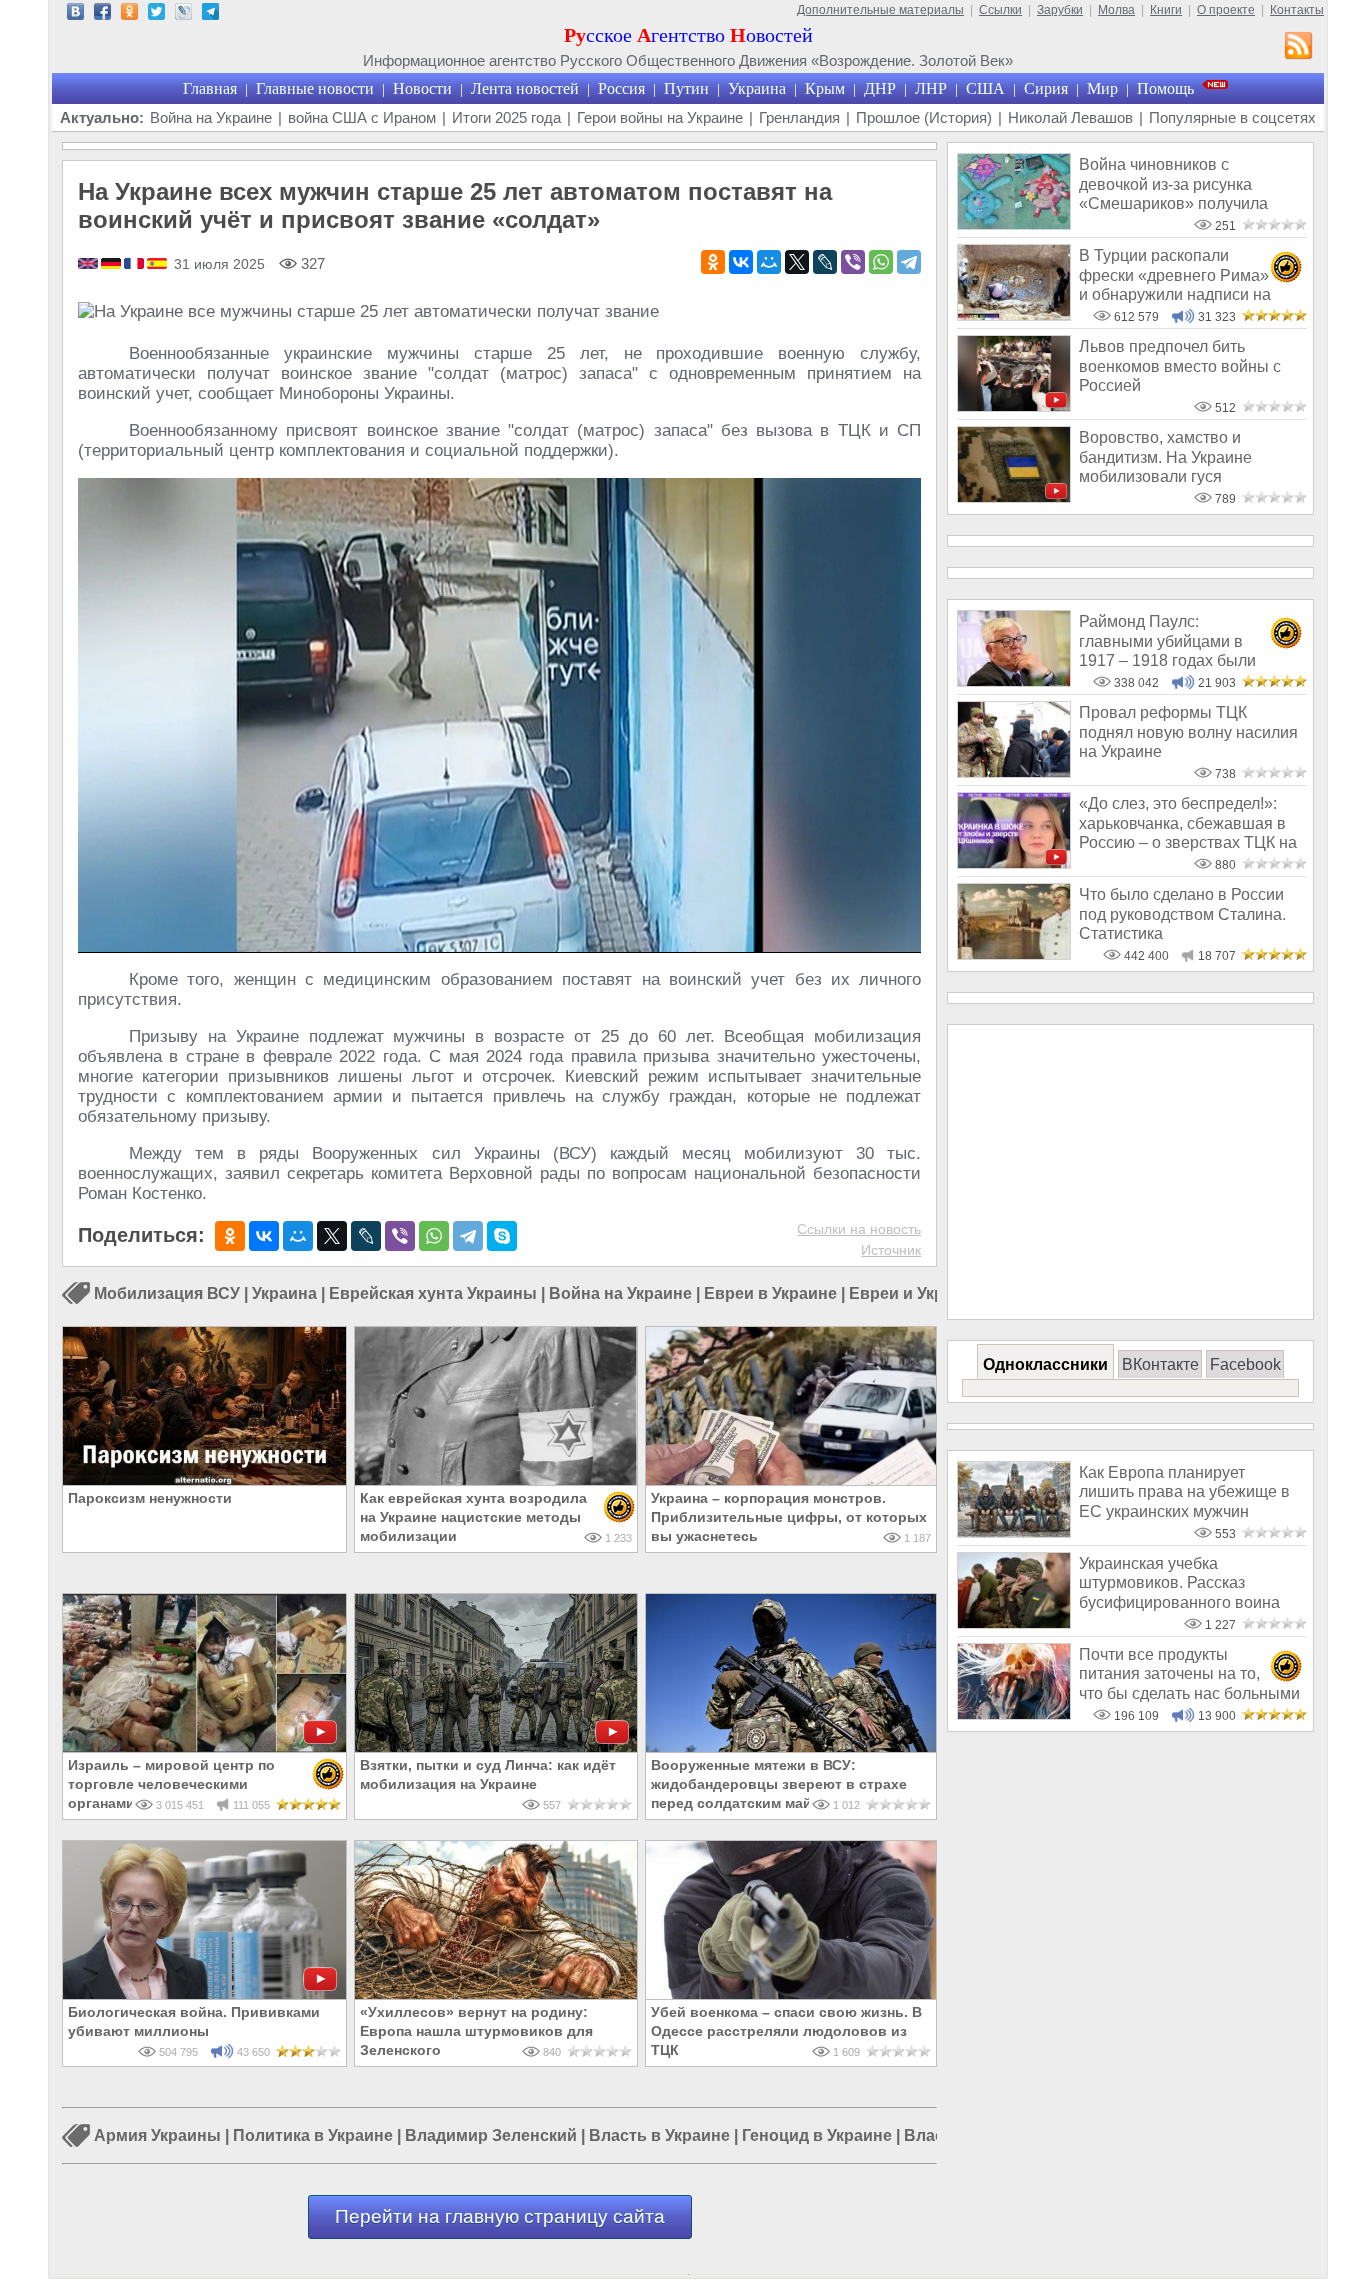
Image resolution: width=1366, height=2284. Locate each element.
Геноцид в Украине (817, 2136)
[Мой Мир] (769, 262)
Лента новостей (525, 88)
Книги (1166, 10)
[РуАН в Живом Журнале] (183, 14)
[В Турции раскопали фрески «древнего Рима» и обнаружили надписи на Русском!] (1014, 315)
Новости (422, 88)
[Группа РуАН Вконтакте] (75, 14)
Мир (1102, 88)
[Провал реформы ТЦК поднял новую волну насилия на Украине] (1014, 772)
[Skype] (502, 1236)
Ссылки (1000, 10)
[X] (797, 262)
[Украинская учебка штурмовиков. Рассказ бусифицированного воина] (1014, 1623)
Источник (891, 1250)
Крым (825, 88)
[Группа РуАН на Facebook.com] (102, 14)
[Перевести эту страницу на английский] (89, 265)
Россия (621, 88)
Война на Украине (211, 117)
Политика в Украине (313, 2136)
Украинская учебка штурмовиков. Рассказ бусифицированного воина (1179, 1583)
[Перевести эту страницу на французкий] (135, 265)
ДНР (880, 88)
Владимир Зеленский (491, 2136)
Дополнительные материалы (880, 10)
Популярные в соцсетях (1232, 117)
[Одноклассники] (713, 262)
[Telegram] (909, 262)
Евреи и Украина (915, 1293)
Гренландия (799, 117)
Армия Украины (157, 2136)
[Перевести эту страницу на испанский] (157, 265)
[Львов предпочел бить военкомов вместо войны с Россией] (1014, 406)
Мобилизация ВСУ (167, 1293)
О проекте (1226, 10)
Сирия (1046, 88)
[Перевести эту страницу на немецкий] (112, 265)
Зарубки (1060, 10)
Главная (210, 88)
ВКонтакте (1160, 1364)
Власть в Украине (659, 2136)
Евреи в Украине (770, 1293)
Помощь (1165, 88)
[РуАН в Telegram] (210, 14)
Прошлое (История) (924, 117)
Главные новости (315, 88)
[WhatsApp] (881, 262)
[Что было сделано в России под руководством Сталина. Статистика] (1014, 954)
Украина (757, 88)
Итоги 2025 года (506, 117)
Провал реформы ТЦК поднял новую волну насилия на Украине (1188, 732)
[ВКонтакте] (741, 262)
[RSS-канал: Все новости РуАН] (1299, 48)
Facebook (1245, 1364)
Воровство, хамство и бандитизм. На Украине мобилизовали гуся (1165, 457)
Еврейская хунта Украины (433, 1293)
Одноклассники (1045, 1364)
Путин (686, 88)
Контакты (1297, 10)
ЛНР (931, 88)
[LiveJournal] (825, 262)
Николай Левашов (1070, 117)
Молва (1116, 10)
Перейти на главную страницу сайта (500, 2216)
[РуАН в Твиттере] (156, 14)
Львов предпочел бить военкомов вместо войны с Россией (1180, 366)
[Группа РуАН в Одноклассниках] (129, 14)
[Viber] (853, 262)
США (985, 88)
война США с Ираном (362, 117)
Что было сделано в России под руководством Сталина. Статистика (1182, 914)
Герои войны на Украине (660, 117)
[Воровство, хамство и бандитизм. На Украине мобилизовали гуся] (1014, 497)
